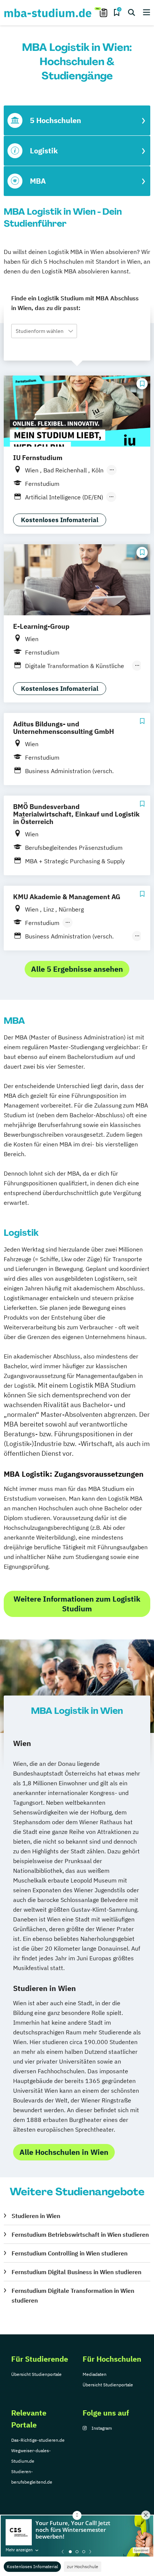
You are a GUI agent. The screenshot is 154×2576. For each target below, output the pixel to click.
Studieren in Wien (36, 2216)
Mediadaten (95, 2374)
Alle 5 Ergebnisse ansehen (77, 969)
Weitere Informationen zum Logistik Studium (77, 1604)
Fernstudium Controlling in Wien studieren (70, 2253)
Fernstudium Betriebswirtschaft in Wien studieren (80, 2235)
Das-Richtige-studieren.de (38, 2440)
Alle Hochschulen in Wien (64, 2152)
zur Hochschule (83, 2566)
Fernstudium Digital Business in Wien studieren (76, 2272)
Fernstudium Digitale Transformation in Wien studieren (73, 2295)
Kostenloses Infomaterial (32, 2566)
